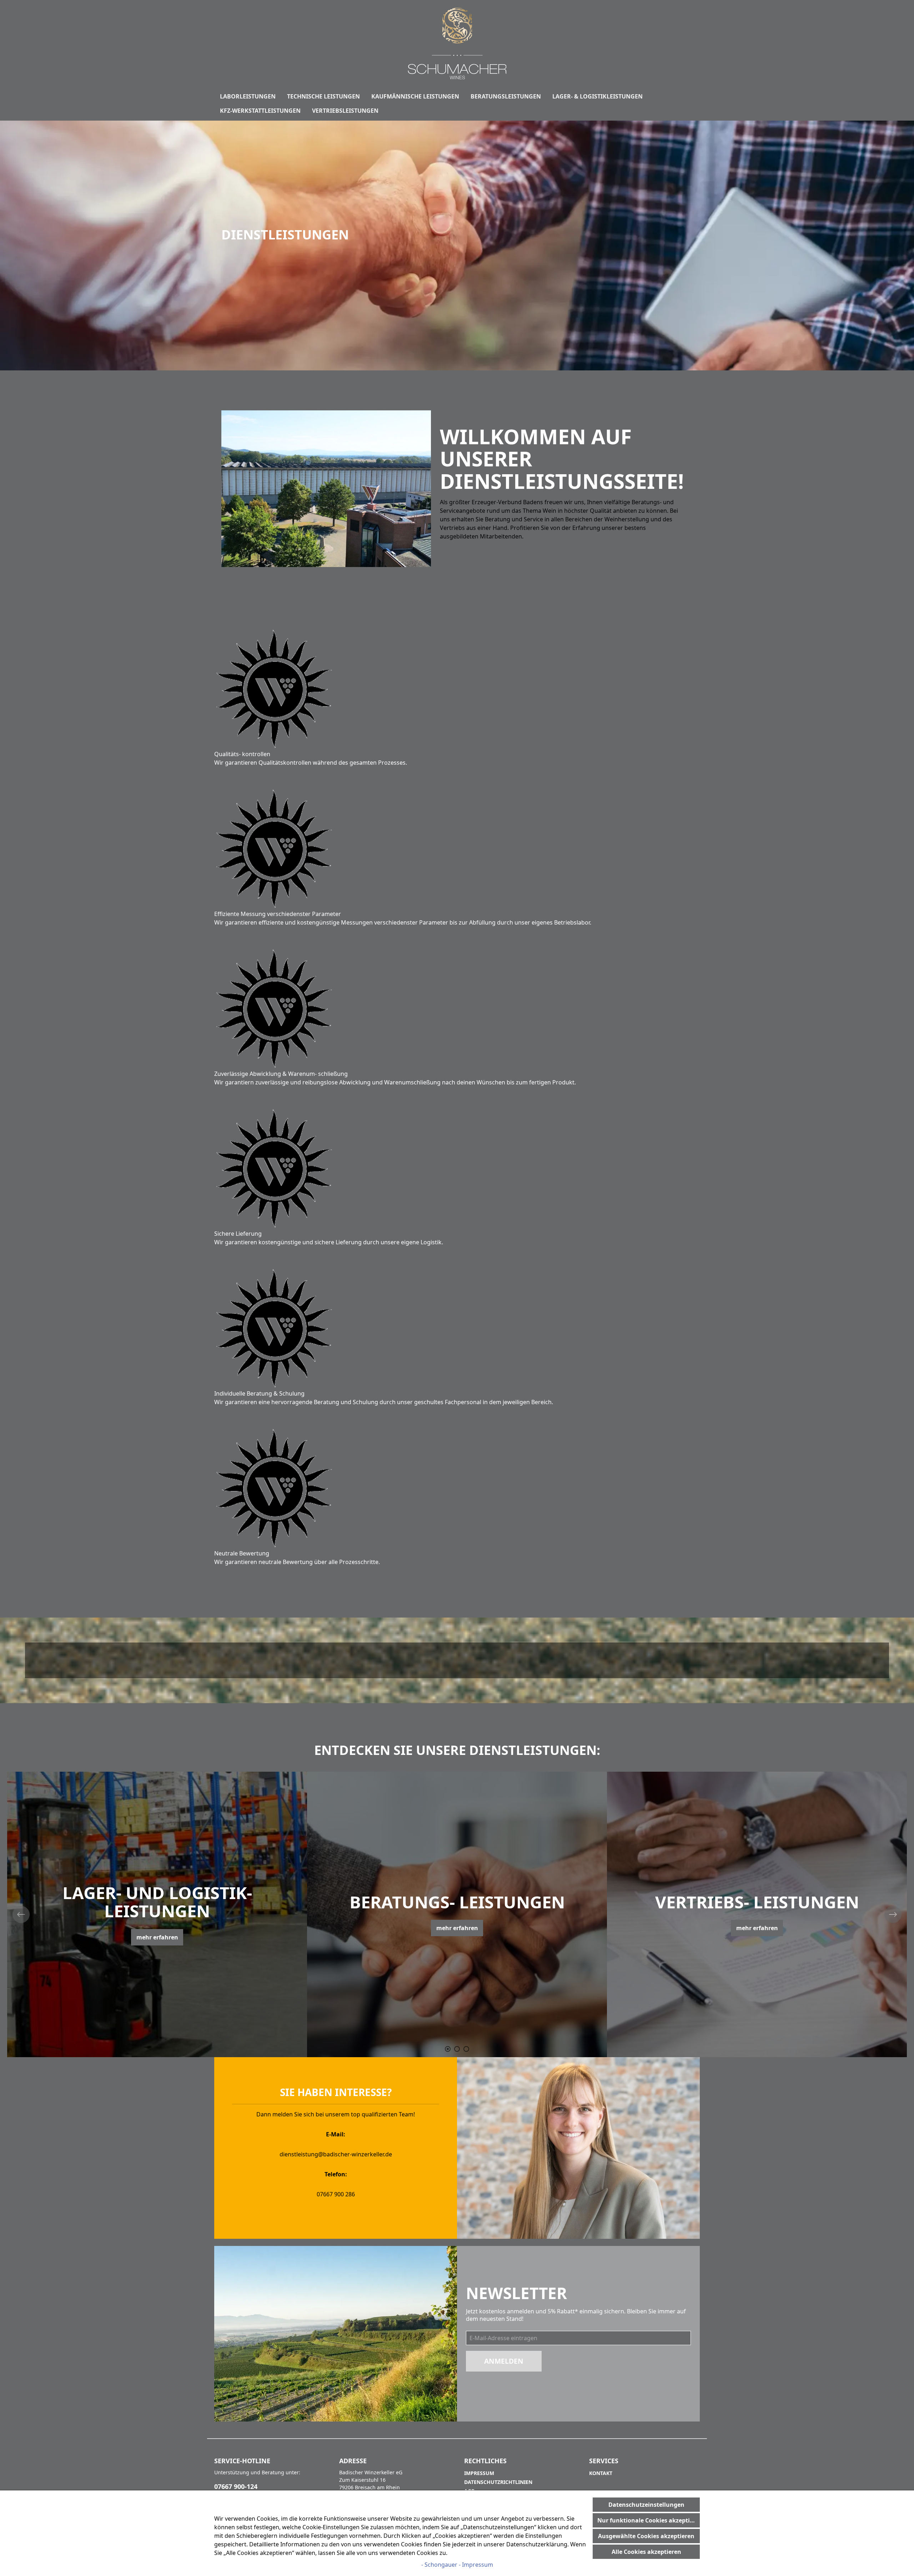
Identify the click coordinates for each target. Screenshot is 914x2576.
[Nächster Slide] (893, 1914)
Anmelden (504, 2361)
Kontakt (601, 2473)
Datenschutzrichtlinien (498, 2482)
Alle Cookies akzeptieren (646, 2552)
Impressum (479, 2473)
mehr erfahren (157, 1928)
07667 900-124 (236, 2486)
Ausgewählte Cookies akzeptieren (646, 2536)
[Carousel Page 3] (466, 2049)
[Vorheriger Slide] (21, 1914)
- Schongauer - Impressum (457, 2565)
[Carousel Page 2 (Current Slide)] (457, 2049)
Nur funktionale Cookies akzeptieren (649, 2520)
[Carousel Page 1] (448, 2049)
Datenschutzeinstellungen (646, 2505)
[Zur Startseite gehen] (457, 44)
